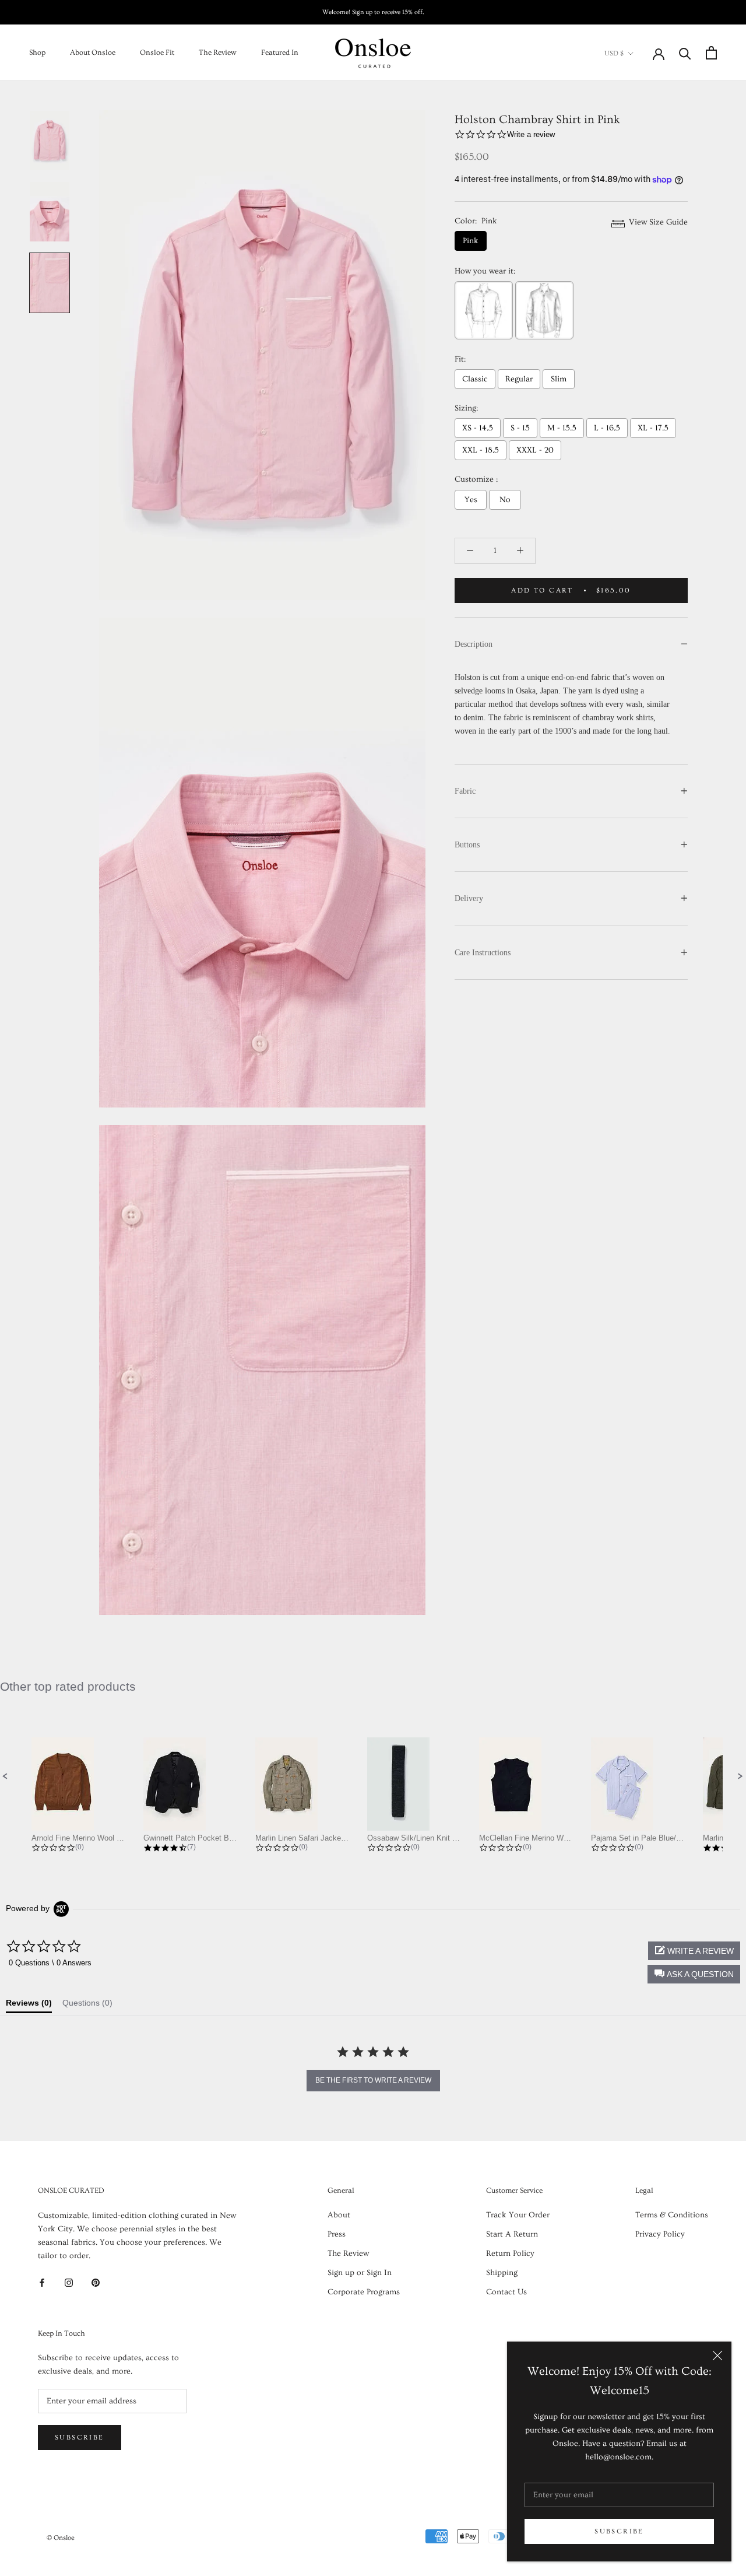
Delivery (469, 898)
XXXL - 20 (535, 450)
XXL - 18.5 (481, 450)
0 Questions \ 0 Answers (50, 1963)
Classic (475, 379)
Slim (559, 379)
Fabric (465, 791)
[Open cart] (711, 53)
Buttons (467, 845)
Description (474, 644)
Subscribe (619, 2531)
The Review (218, 52)
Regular (519, 379)
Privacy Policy (660, 2234)
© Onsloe (61, 2538)
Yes (471, 500)
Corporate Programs (364, 2292)
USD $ (614, 53)
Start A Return (512, 2234)
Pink (471, 241)
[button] (5, 1776)
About (339, 2215)
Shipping (502, 2273)
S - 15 (520, 428)
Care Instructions (483, 953)
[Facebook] (42, 2281)
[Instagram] (69, 2281)
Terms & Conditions (672, 2215)
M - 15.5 (562, 428)
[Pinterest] (96, 2281)
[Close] (717, 2356)
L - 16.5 (607, 428)
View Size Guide (657, 222)
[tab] (29, 2006)
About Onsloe (93, 52)
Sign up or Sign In (360, 2273)
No (505, 500)
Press (337, 2234)
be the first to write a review (373, 2080)
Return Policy (510, 2253)
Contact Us (506, 2292)
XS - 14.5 (478, 428)
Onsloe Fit (157, 52)
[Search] (685, 53)
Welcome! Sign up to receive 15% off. (373, 12)
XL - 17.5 (653, 428)
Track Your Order (518, 2215)
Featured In (280, 52)
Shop (37, 52)
